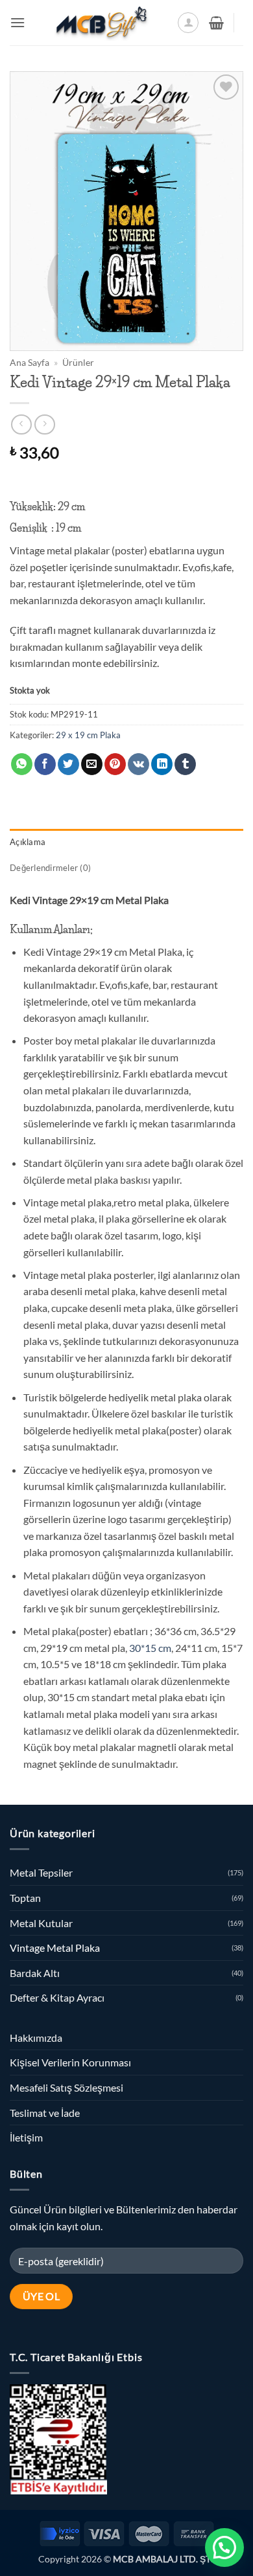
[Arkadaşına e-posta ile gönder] (92, 764)
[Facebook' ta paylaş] (45, 764)
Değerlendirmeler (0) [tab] (50, 868)
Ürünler (78, 363)
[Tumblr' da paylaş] (185, 764)
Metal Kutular (41, 1923)
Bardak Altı (35, 1973)
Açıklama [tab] (28, 842)
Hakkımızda (36, 2038)
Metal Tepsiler (41, 1872)
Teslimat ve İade (45, 2113)
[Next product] (21, 424)
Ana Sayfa (30, 363)
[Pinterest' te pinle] (115, 764)
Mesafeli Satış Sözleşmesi (66, 2087)
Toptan (25, 1898)
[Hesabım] (188, 23)
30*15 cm (149, 1648)
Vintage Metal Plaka (55, 1948)
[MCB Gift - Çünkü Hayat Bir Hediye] (101, 23)
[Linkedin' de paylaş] (162, 764)
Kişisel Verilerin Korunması (70, 2062)
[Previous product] (44, 424)
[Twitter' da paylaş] (68, 764)
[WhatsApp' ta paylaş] (22, 764)
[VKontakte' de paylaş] (139, 764)
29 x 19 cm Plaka (88, 735)
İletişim (26, 2137)
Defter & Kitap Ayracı (57, 1997)
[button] (18, 22)
